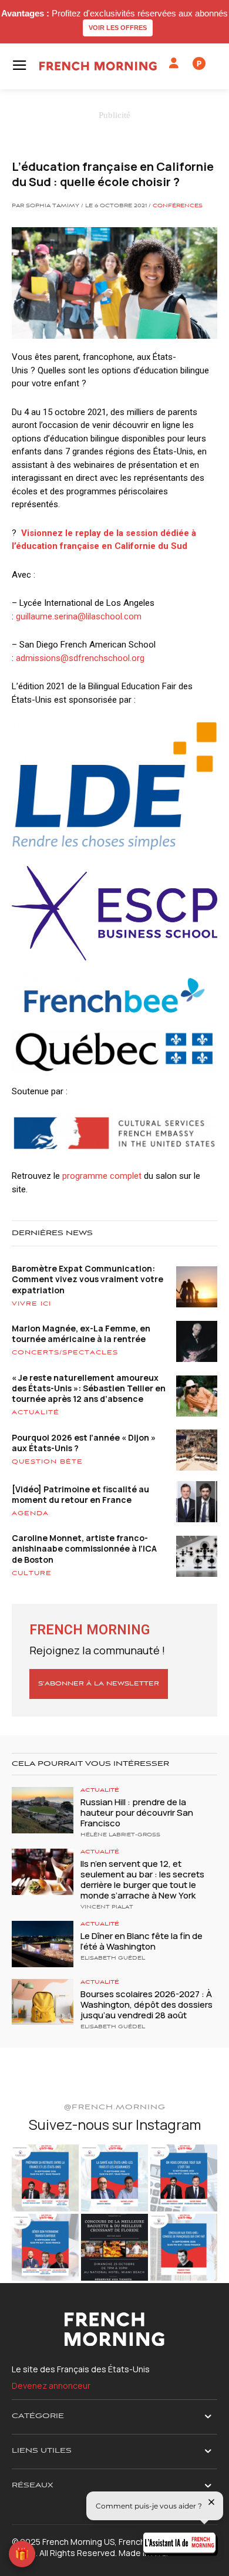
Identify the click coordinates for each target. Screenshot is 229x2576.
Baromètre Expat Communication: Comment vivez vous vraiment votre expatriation (87, 1279)
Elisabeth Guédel (113, 1958)
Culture (32, 1573)
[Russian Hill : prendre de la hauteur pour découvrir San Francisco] (43, 1810)
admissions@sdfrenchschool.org (80, 658)
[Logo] (98, 66)
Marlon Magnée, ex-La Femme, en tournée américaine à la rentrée (81, 1333)
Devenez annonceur (51, 2386)
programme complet (102, 1176)
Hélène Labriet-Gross (120, 1835)
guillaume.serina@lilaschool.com (79, 616)
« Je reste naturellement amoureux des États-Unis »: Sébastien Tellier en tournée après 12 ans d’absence (89, 1388)
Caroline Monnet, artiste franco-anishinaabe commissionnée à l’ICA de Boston (84, 1548)
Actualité (36, 1412)
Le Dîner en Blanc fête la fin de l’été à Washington (142, 1941)
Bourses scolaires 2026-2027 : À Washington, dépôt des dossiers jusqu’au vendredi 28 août (147, 2005)
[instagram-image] (45, 2178)
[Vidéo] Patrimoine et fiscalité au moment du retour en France (80, 1494)
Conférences (178, 206)
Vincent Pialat (107, 1907)
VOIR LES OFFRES (118, 28)
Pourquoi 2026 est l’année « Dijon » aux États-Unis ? (84, 1443)
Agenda (30, 1513)
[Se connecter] (174, 63)
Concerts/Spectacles (65, 1353)
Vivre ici (31, 1304)
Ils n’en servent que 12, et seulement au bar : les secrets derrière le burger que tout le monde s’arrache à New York (142, 1879)
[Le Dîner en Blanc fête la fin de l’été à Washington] (43, 1944)
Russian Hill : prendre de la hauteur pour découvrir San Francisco (137, 1813)
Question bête (47, 1462)
